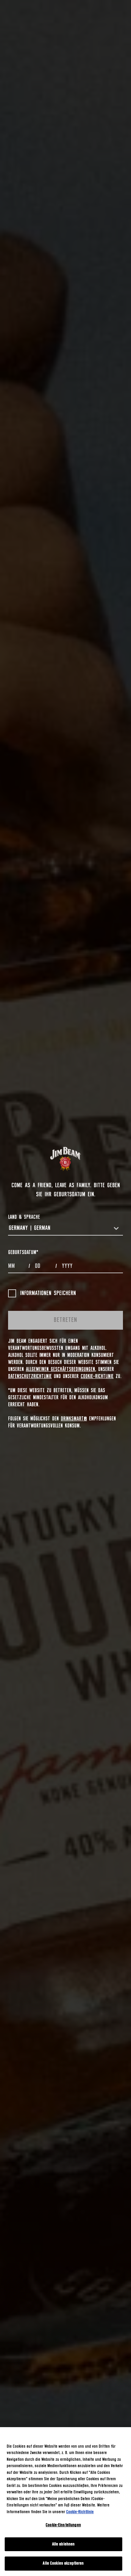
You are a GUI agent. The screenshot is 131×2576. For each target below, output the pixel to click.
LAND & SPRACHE (24, 1217)
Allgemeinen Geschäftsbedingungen (60, 1369)
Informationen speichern (48, 1293)
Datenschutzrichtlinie (30, 1376)
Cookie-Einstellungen (63, 2525)
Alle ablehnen (63, 2544)
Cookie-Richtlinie (97, 1376)
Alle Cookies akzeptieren (63, 2563)
